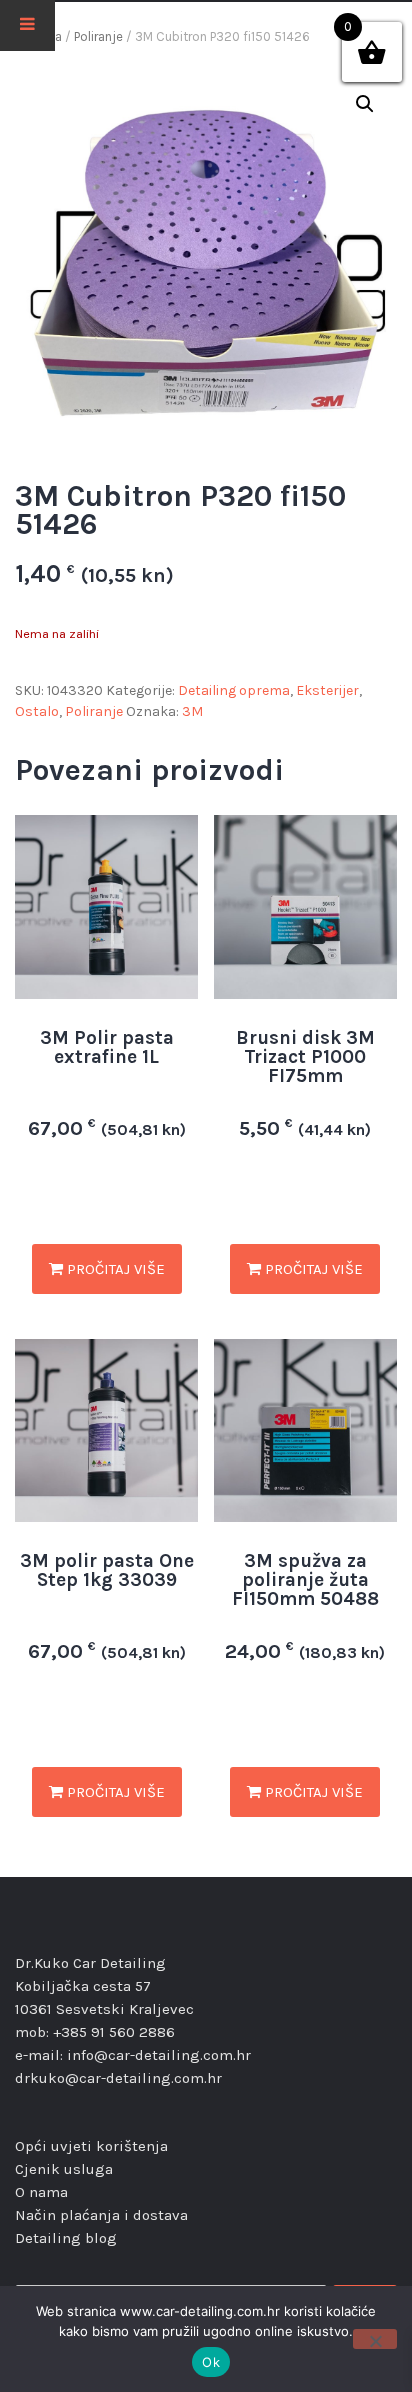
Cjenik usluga (64, 2169)
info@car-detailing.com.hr (159, 2055)
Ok (211, 2362)
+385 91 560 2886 (114, 2032)
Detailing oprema (234, 690)
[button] (365, 104)
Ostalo (37, 711)
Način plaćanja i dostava (101, 2215)
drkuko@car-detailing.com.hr (118, 2078)
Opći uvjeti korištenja (91, 2146)
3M (192, 711)
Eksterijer (327, 690)
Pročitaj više (114, 1269)
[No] (375, 2339)
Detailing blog (66, 2238)
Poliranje (98, 36)
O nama (41, 2192)
